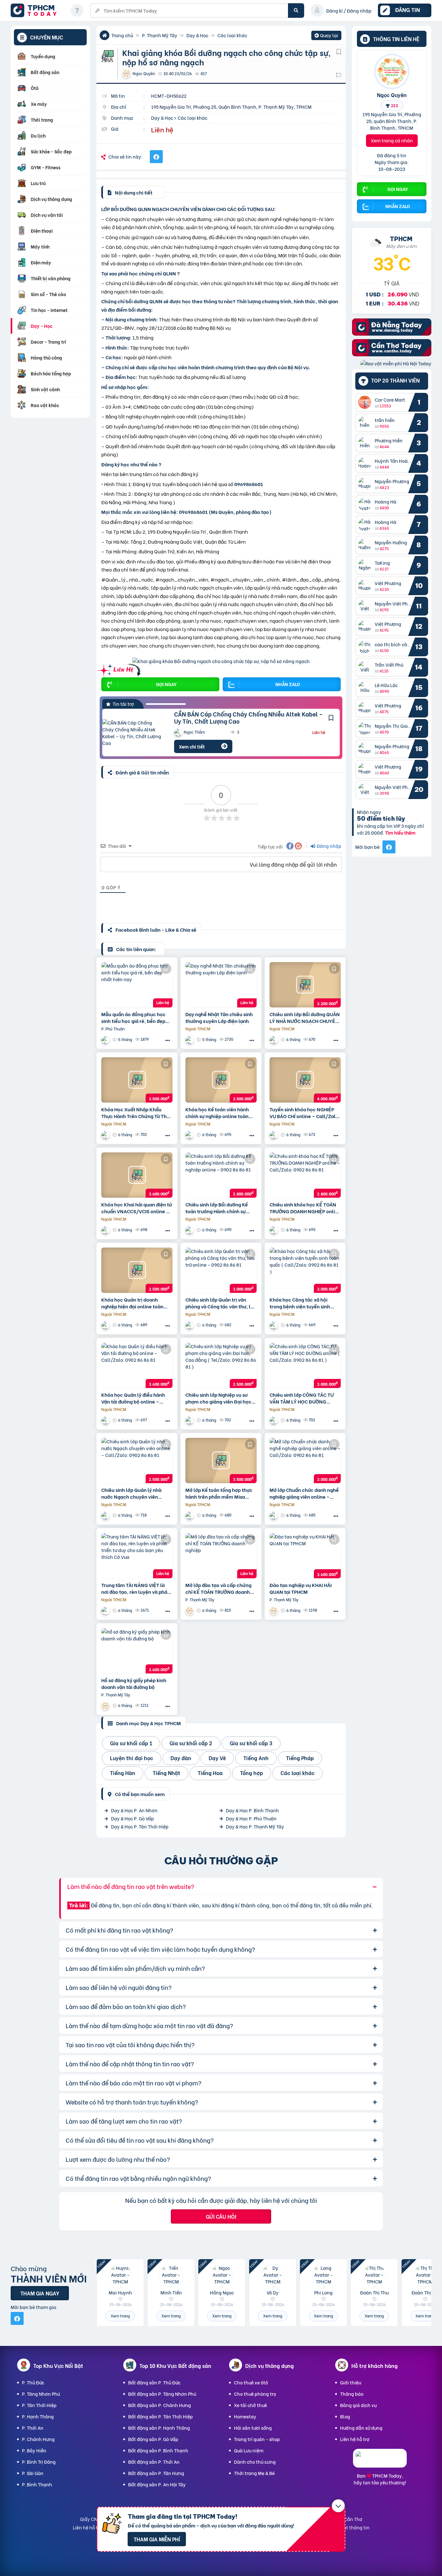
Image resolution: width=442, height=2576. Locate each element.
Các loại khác (232, 35)
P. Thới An (33, 2428)
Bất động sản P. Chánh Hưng (160, 2405)
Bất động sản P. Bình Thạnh (158, 2450)
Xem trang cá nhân (392, 140)
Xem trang (120, 2316)
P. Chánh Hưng (38, 2439)
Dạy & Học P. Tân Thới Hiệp (140, 1826)
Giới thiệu (351, 2382)
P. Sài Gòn (33, 2473)
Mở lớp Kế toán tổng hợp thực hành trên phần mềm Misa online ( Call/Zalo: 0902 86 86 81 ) (220, 1493)
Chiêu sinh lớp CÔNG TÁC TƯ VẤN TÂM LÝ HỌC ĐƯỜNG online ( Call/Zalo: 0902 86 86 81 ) (304, 1398)
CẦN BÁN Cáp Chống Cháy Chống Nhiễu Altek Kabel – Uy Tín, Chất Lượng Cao (249, 717)
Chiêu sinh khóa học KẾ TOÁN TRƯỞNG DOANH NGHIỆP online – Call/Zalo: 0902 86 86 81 (305, 1208)
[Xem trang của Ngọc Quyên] (190, 1610)
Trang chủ (122, 35)
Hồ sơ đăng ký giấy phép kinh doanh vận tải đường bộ (134, 1683)
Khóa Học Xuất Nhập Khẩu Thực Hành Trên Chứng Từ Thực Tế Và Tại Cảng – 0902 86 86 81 (137, 1113)
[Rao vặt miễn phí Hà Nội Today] (396, 363)
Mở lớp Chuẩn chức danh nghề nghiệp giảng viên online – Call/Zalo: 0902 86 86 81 (304, 1493)
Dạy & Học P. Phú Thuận (251, 1818)
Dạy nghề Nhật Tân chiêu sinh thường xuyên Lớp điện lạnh (219, 1017)
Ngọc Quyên (392, 94)
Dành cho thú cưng (255, 2462)
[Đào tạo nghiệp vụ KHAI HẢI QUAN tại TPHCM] (305, 1556)
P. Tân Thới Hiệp (39, 2405)
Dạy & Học (197, 35)
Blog (345, 2416)
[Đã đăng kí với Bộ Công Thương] (380, 2462)
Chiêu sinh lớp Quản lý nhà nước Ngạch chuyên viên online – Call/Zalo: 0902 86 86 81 (136, 1493)
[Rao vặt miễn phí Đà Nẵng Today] (392, 333)
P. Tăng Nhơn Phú (41, 2394)
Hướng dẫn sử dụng (361, 2428)
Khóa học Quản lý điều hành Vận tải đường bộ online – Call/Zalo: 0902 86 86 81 (133, 1398)
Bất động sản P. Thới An (154, 2462)
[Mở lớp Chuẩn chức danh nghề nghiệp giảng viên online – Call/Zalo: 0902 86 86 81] (305, 1460)
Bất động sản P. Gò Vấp (153, 2439)
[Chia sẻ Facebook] (156, 157)
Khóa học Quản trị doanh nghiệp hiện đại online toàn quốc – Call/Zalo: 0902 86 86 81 (135, 1303)
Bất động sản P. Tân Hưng (156, 2473)
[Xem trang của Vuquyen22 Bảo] (106, 1040)
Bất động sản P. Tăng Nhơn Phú (162, 2394)
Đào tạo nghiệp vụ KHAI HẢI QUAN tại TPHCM (301, 1588)
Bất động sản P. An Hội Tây (157, 2484)
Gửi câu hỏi (221, 2216)
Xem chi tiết (192, 746)
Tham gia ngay (40, 2293)
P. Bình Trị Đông (39, 2462)
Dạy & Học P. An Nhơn (134, 1810)
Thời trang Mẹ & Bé (254, 2473)
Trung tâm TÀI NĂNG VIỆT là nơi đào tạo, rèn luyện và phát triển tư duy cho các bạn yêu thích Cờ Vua (135, 1588)
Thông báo (352, 2394)
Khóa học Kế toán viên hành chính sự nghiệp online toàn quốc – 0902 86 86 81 (217, 1113)
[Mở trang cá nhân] (366, 402)
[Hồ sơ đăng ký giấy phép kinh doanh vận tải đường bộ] (137, 1651)
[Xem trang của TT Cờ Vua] (106, 1610)
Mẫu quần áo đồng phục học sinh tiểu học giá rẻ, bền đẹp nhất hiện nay (133, 1017)
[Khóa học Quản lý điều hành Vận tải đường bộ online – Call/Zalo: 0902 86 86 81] (137, 1365)
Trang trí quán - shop (257, 2439)
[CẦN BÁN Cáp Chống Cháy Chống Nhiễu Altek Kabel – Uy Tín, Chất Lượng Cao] (133, 733)
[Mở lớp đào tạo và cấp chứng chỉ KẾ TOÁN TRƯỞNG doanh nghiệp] (221, 1556)
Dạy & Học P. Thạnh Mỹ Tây (255, 1826)
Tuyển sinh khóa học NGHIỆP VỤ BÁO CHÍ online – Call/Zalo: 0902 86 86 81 (305, 1113)
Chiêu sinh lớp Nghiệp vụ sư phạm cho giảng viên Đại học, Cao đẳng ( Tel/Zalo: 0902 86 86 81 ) (219, 1398)
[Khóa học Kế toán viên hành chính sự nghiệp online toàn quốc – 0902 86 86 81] (221, 1080)
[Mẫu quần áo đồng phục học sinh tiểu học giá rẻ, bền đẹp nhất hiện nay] (137, 985)
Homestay (245, 2416)
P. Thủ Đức (33, 2382)
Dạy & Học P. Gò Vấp (133, 1818)
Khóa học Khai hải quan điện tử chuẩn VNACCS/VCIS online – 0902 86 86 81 (137, 1208)
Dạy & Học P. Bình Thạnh (252, 1810)
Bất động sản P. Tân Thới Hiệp (160, 2416)
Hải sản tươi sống (253, 2428)
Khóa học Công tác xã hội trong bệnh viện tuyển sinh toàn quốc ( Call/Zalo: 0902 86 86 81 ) (305, 1303)
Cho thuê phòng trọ (255, 2394)
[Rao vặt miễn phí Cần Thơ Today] (392, 354)
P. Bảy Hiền (34, 2450)
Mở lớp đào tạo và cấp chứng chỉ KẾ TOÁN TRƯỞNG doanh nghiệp (218, 1588)
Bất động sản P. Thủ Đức (154, 2382)
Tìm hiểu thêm (400, 833)
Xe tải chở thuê (250, 2405)
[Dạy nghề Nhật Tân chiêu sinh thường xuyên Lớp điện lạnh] (221, 985)
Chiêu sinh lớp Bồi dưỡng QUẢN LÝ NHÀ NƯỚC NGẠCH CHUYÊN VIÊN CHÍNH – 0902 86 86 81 (305, 1017)
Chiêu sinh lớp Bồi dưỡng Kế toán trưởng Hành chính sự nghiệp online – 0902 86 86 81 (220, 1208)
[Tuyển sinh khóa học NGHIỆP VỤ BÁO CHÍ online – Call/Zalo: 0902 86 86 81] (305, 1080)
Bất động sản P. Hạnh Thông (159, 2428)
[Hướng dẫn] (77, 10)
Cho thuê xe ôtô (251, 2382)
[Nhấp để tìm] (296, 11)
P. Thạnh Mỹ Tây (160, 35)
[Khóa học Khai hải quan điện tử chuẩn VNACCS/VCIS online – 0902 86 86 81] (137, 1175)
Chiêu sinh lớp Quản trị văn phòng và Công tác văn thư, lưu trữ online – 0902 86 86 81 (221, 1303)
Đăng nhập (329, 846)
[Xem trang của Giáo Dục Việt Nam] (274, 1040)
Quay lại (326, 36)
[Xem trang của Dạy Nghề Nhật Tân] (190, 1040)
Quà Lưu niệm (249, 2450)
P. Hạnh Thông (38, 2416)
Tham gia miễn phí (157, 2539)
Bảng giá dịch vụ (358, 2405)
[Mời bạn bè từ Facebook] (389, 847)
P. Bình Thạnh (37, 2484)
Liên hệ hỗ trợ (355, 2439)
